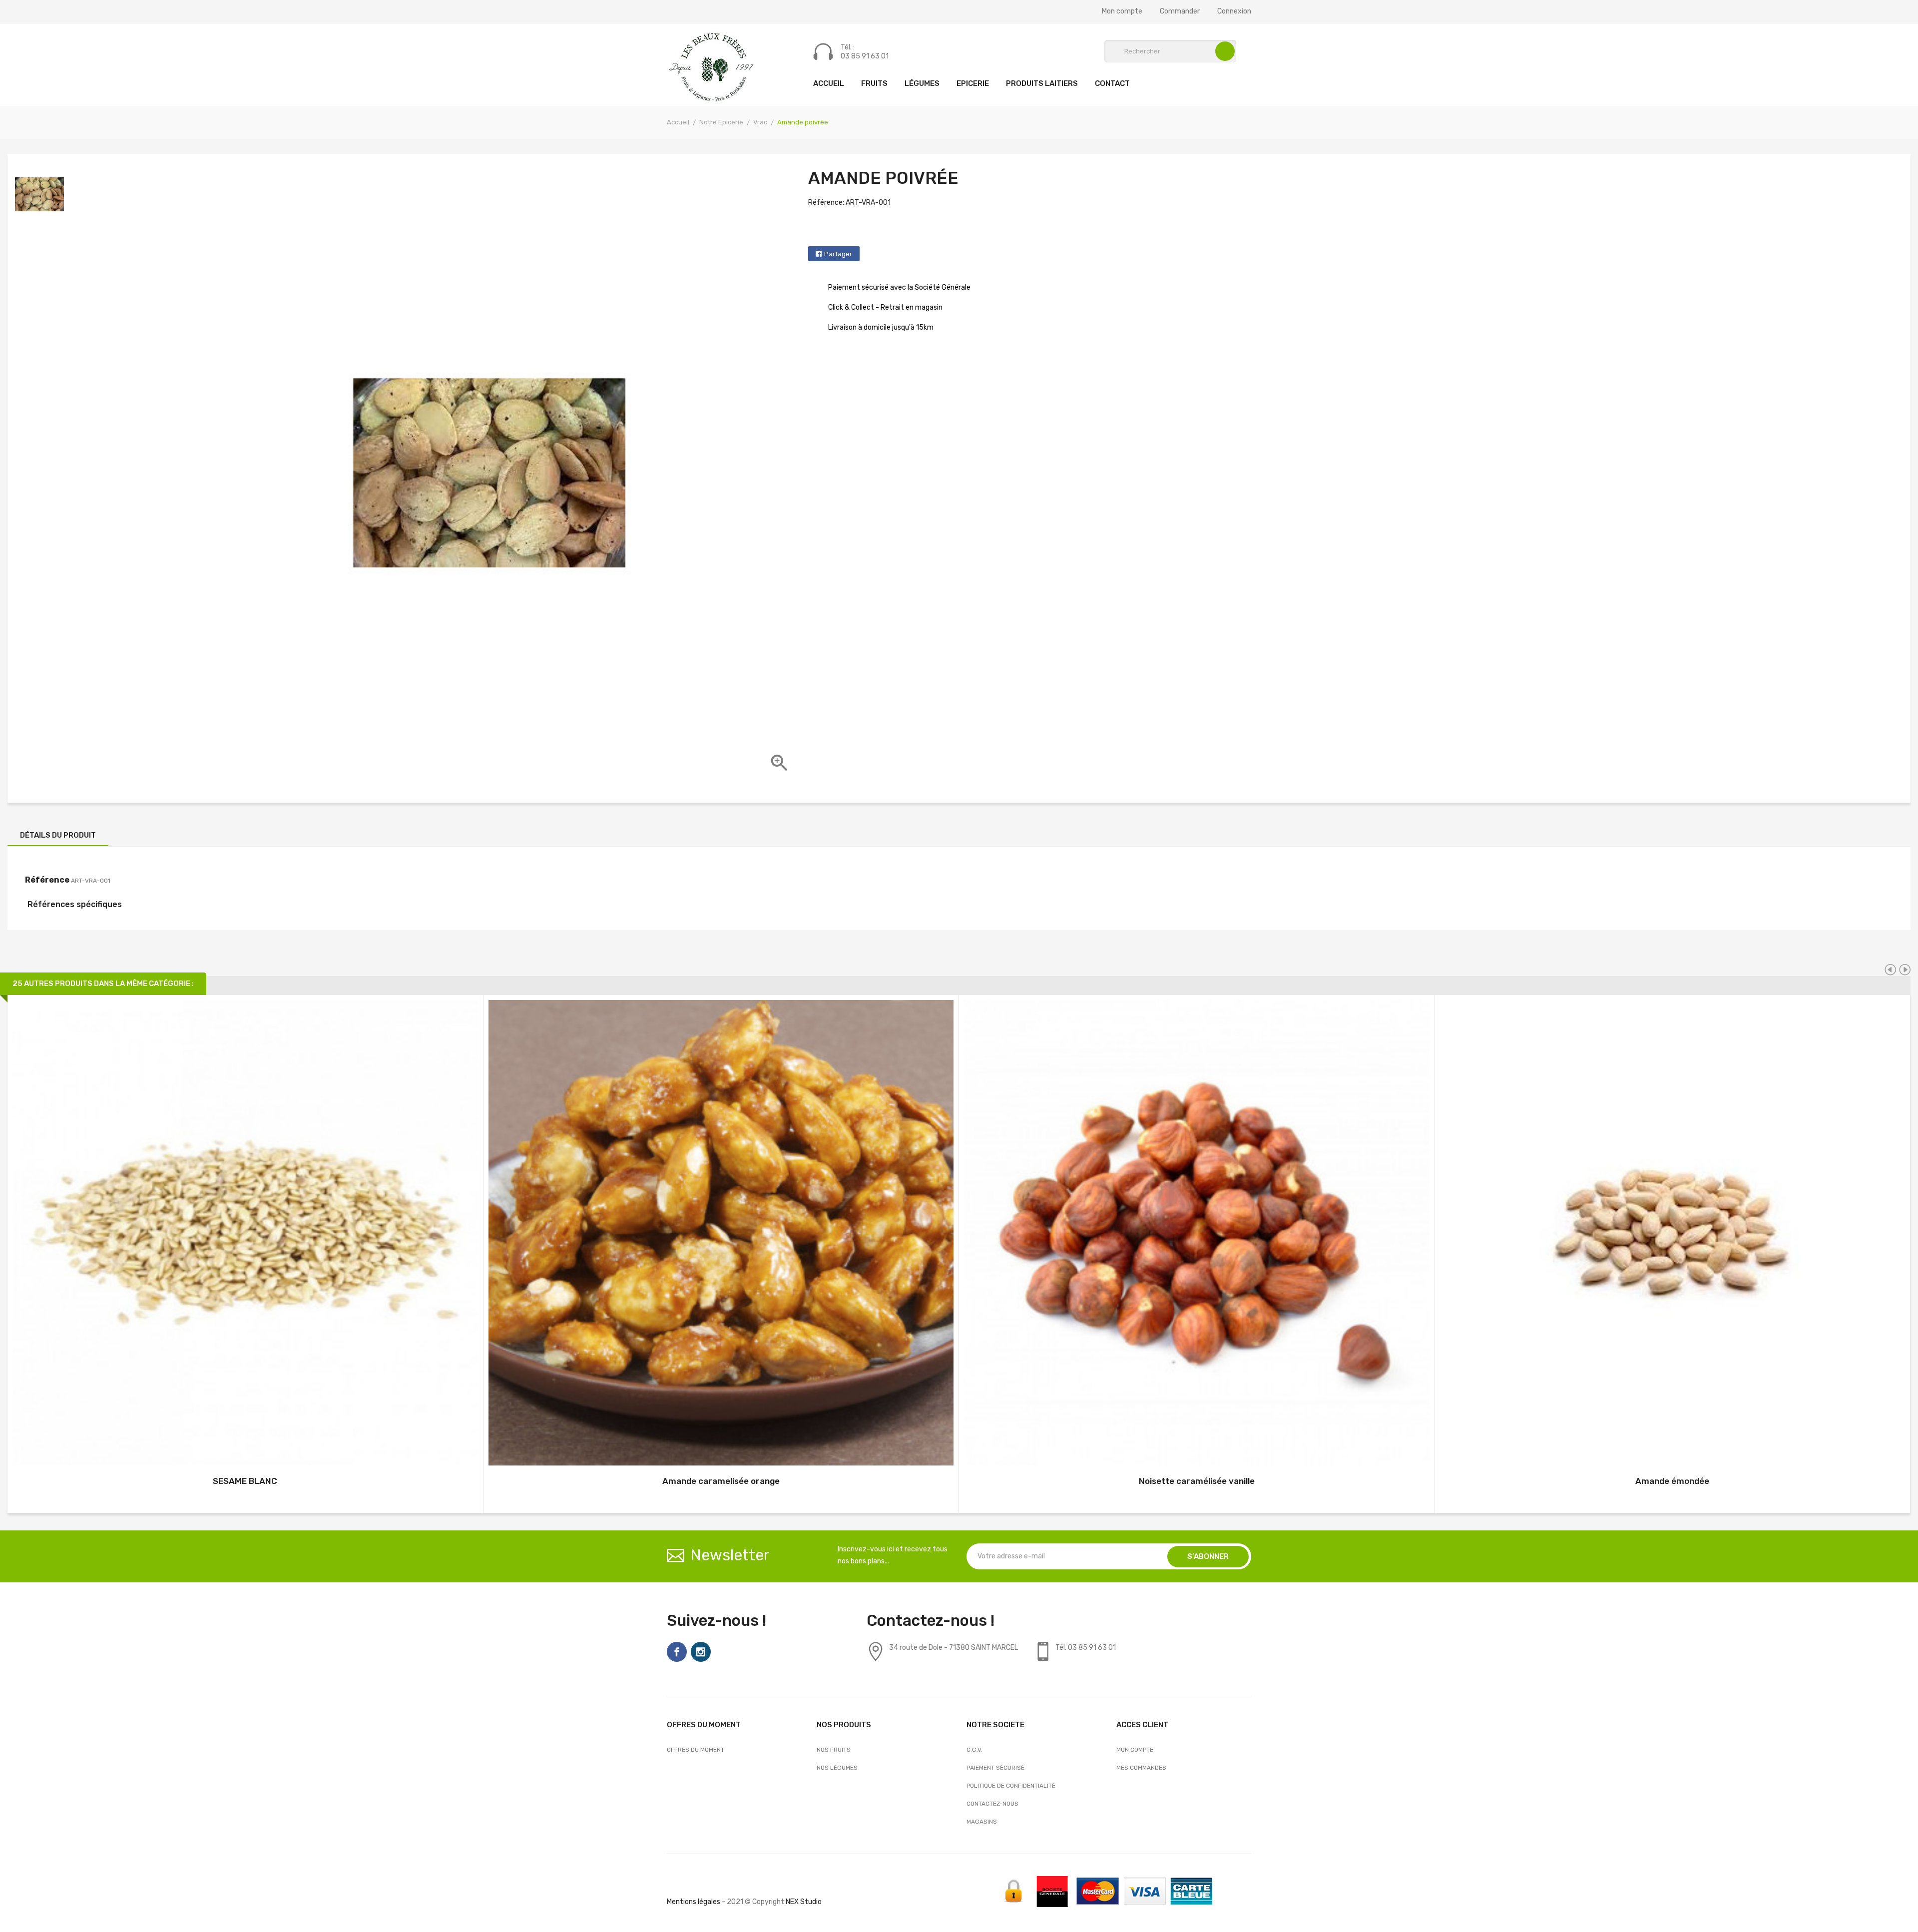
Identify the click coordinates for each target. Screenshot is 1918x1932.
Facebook (677, 1652)
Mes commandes (1141, 1768)
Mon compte (1122, 11)
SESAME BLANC (245, 1481)
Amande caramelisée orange (721, 1481)
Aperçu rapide (245, 1234)
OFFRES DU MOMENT (696, 1750)
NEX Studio (804, 1902)
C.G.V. (974, 1750)
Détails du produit (58, 835)
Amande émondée (1672, 1481)
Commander (1180, 11)
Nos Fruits (834, 1750)
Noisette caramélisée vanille (1197, 1481)
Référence (47, 880)
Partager (838, 254)
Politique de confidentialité (1011, 1786)
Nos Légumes (837, 1768)
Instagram (701, 1652)
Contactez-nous (992, 1804)
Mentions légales (694, 1902)
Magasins (982, 1822)
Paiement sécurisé (995, 1768)
